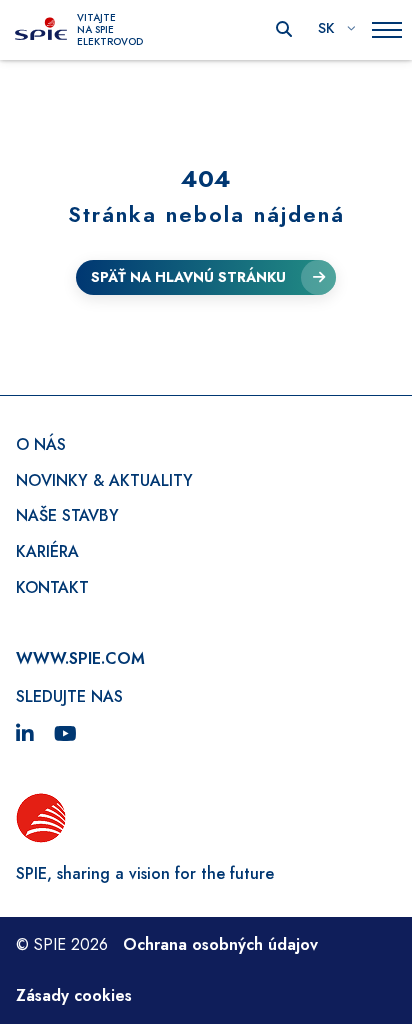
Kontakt (52, 587)
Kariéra (47, 551)
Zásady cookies (74, 995)
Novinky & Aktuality (104, 480)
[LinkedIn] (25, 735)
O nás (41, 444)
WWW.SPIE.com (80, 658)
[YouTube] (65, 735)
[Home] (41, 30)
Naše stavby (67, 515)
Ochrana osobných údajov (220, 944)
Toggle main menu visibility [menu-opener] (387, 30)
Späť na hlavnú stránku (188, 277)
